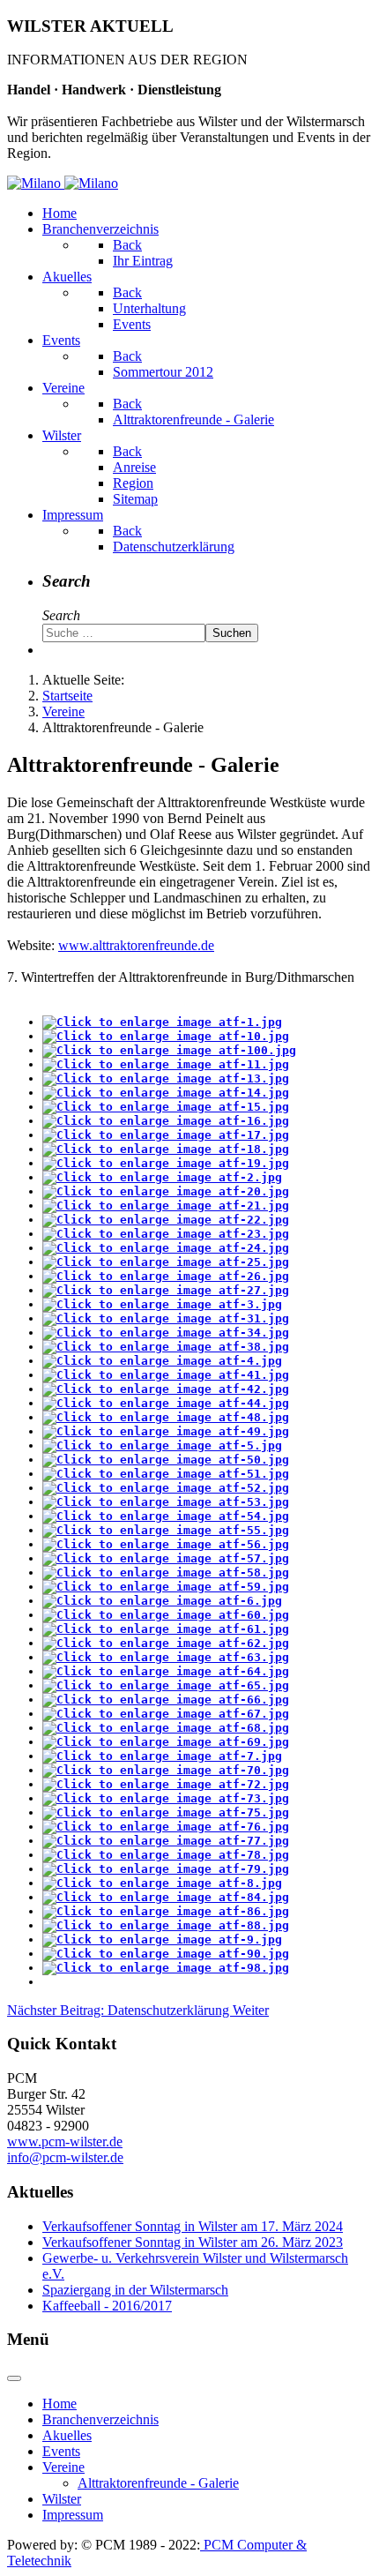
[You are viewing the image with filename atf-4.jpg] (162, 1361)
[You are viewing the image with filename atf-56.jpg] (166, 1544)
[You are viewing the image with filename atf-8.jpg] (162, 1883)
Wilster (62, 2499)
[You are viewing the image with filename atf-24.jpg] (166, 1248)
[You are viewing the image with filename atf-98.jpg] (166, 1968)
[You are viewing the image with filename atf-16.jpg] (166, 1121)
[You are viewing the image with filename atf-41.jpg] (166, 1375)
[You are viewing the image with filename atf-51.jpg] (166, 1474)
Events (61, 2451)
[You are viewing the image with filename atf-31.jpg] (166, 1318)
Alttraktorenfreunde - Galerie (158, 2483)
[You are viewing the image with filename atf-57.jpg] (166, 1558)
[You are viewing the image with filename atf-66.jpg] (166, 1700)
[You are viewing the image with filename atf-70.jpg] (166, 1770)
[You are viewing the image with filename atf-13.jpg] (166, 1078)
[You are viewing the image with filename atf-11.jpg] (166, 1064)
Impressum (73, 2515)
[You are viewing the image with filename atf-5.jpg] (162, 1445)
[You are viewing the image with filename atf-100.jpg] (169, 1050)
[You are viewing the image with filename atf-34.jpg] (166, 1333)
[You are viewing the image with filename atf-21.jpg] (166, 1206)
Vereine (63, 2467)
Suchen (232, 633)
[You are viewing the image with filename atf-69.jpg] (166, 1742)
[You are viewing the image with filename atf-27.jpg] (166, 1290)
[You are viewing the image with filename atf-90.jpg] (166, 1954)
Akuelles (67, 2435)
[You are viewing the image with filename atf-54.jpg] (166, 1516)
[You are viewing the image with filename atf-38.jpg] (166, 1347)
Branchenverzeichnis (100, 2419)
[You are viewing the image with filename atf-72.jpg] (166, 1784)
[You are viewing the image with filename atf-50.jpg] (166, 1460)
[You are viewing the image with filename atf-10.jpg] (166, 1036)
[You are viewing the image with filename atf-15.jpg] (166, 1107)
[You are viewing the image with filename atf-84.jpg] (166, 1897)
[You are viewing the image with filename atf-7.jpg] (162, 1756)
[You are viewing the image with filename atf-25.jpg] (166, 1262)
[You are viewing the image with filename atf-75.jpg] (166, 1812)
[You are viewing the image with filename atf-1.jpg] (162, 1022)
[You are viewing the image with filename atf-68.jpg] (166, 1728)
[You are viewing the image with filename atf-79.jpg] (166, 1869)
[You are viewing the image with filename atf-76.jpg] (166, 1827)
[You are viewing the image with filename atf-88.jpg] (166, 1925)
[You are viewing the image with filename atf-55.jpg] (166, 1530)
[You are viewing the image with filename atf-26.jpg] (166, 1276)
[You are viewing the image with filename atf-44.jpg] (166, 1403)
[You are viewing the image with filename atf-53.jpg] (166, 1502)
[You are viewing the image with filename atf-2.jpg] (162, 1177)
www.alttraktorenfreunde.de (136, 945)
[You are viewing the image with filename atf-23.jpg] (166, 1234)
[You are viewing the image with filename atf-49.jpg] (166, 1431)
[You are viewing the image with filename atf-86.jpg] (166, 1911)
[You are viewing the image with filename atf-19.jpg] (166, 1163)
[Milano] (63, 183)
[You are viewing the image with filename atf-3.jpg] (162, 1304)
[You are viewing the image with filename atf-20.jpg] (166, 1191)
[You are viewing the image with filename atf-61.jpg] (166, 1629)
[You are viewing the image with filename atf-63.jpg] (166, 1657)
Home (59, 2404)
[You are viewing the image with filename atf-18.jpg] (166, 1149)
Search (61, 615)
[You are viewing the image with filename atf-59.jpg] (166, 1587)
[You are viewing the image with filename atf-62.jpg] (166, 1643)
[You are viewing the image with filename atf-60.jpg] (166, 1615)
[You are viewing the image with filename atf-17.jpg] (166, 1135)
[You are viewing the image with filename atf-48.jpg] (166, 1417)
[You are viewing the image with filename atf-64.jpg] (166, 1671)
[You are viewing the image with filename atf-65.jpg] (166, 1685)
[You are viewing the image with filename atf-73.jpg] (166, 1798)
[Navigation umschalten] (14, 2378)
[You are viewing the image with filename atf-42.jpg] (166, 1389)
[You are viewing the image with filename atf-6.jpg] (162, 1601)
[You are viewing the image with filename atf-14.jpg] (166, 1093)
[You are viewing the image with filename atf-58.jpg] (166, 1573)
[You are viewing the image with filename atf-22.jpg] (166, 1220)
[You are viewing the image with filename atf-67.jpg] (166, 1714)
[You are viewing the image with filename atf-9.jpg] (162, 1939)
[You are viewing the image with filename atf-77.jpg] (166, 1841)
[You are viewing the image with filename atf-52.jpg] (166, 1488)
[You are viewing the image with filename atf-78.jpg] (166, 1855)
